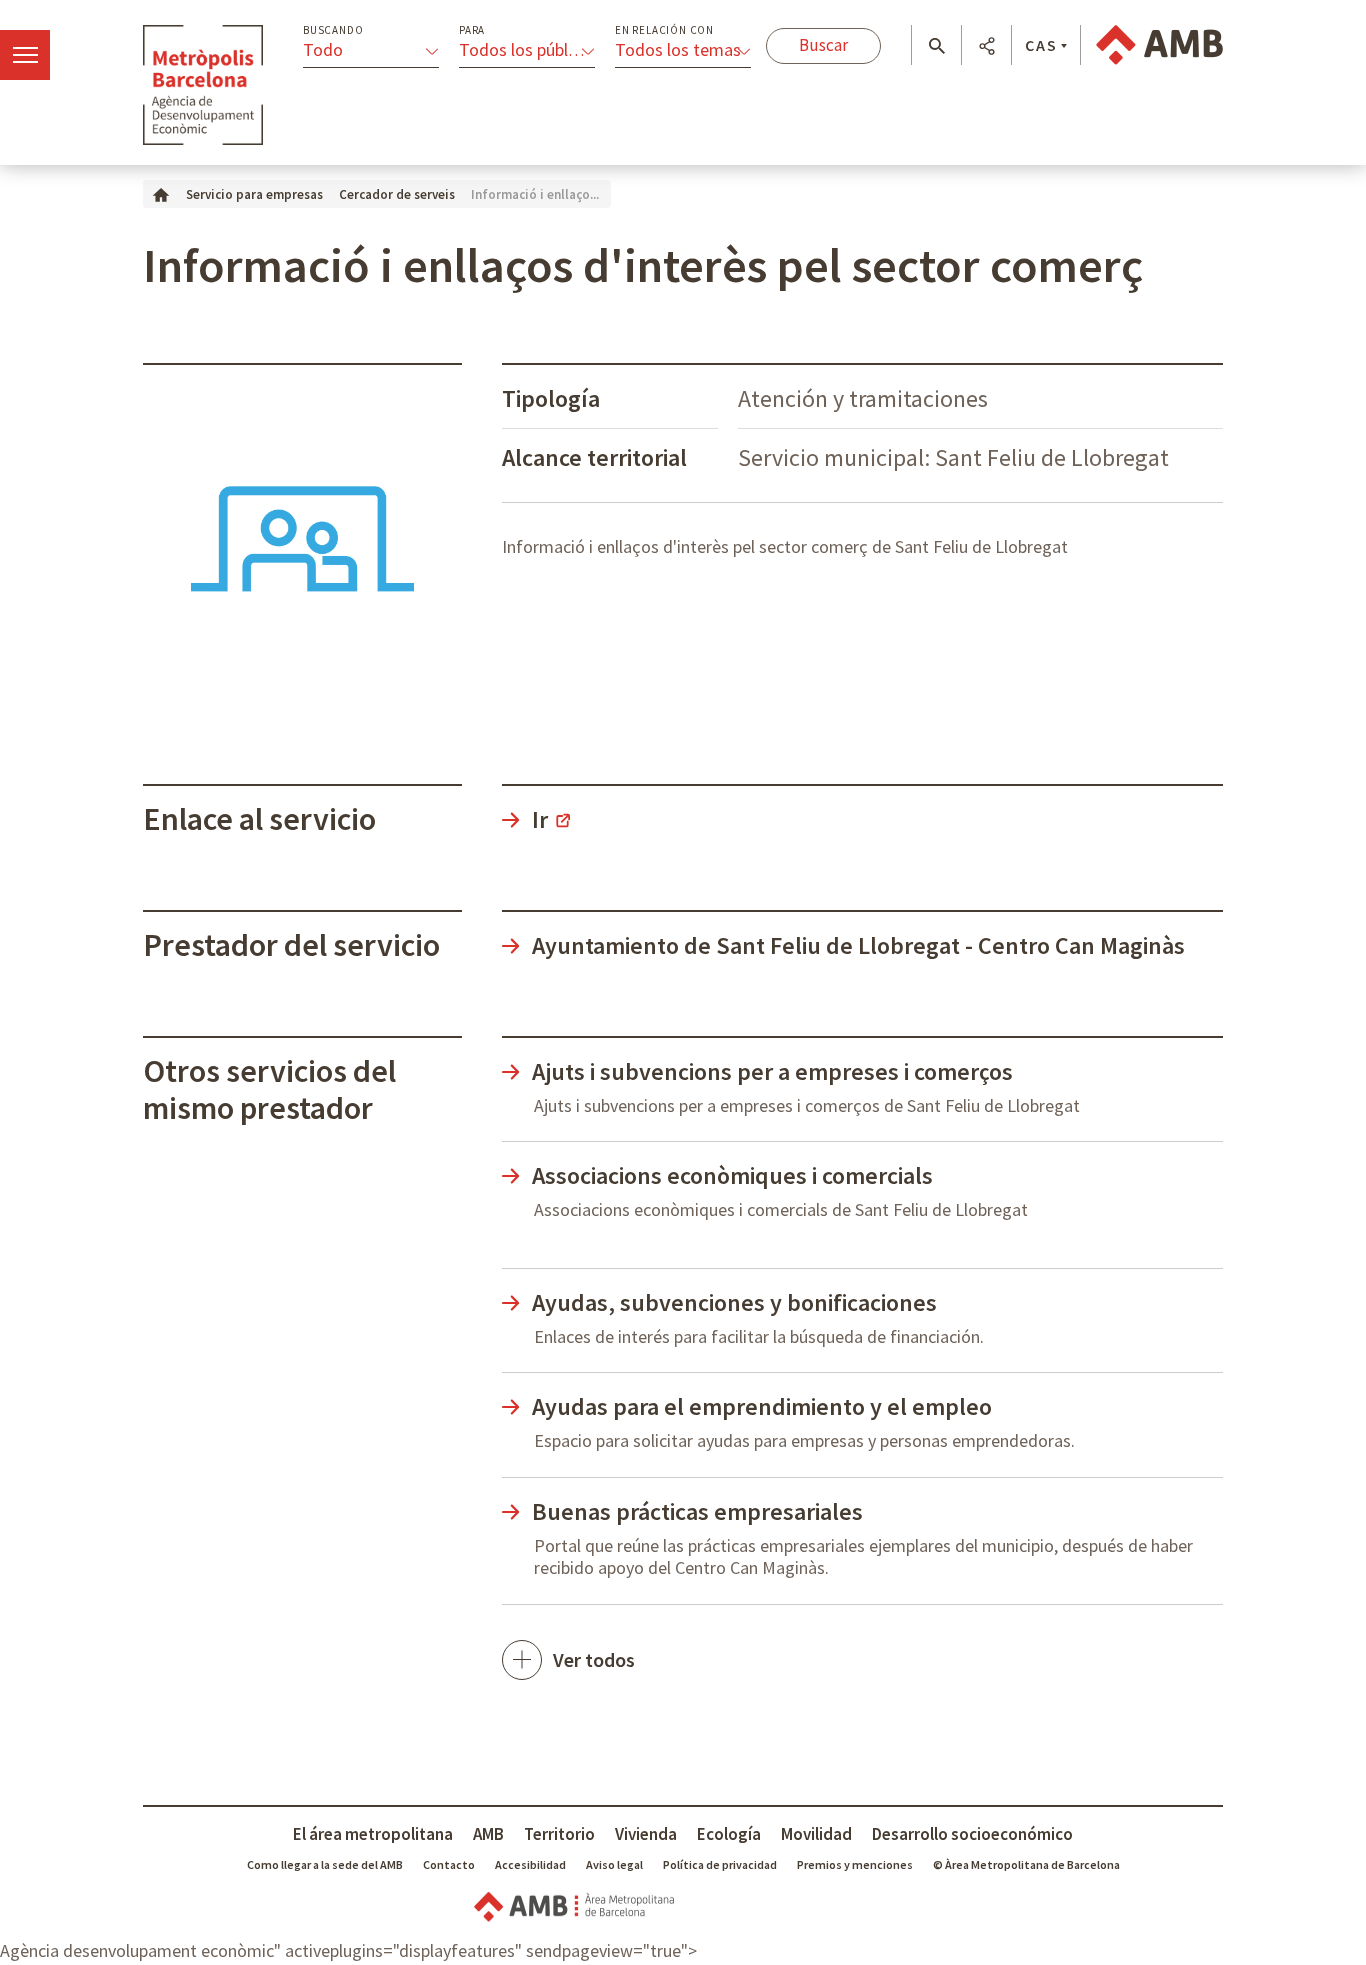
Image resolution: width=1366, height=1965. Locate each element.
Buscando (333, 30)
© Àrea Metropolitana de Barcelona (1026, 1864)
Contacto (449, 1864)
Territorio (559, 1834)
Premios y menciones (855, 1864)
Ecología (729, 1834)
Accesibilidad (530, 1864)
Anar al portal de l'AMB (1159, 45)
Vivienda (646, 1834)
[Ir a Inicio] (161, 193)
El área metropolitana (373, 1834)
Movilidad (816, 1834)
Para (472, 30)
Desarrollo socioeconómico (972, 1834)
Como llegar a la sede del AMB (325, 1864)
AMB (488, 1834)
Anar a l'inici (203, 85)
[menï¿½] (25, 55)
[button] (936, 46)
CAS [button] (1041, 45)
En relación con (664, 30)
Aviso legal (614, 1864)
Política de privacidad (720, 1864)
